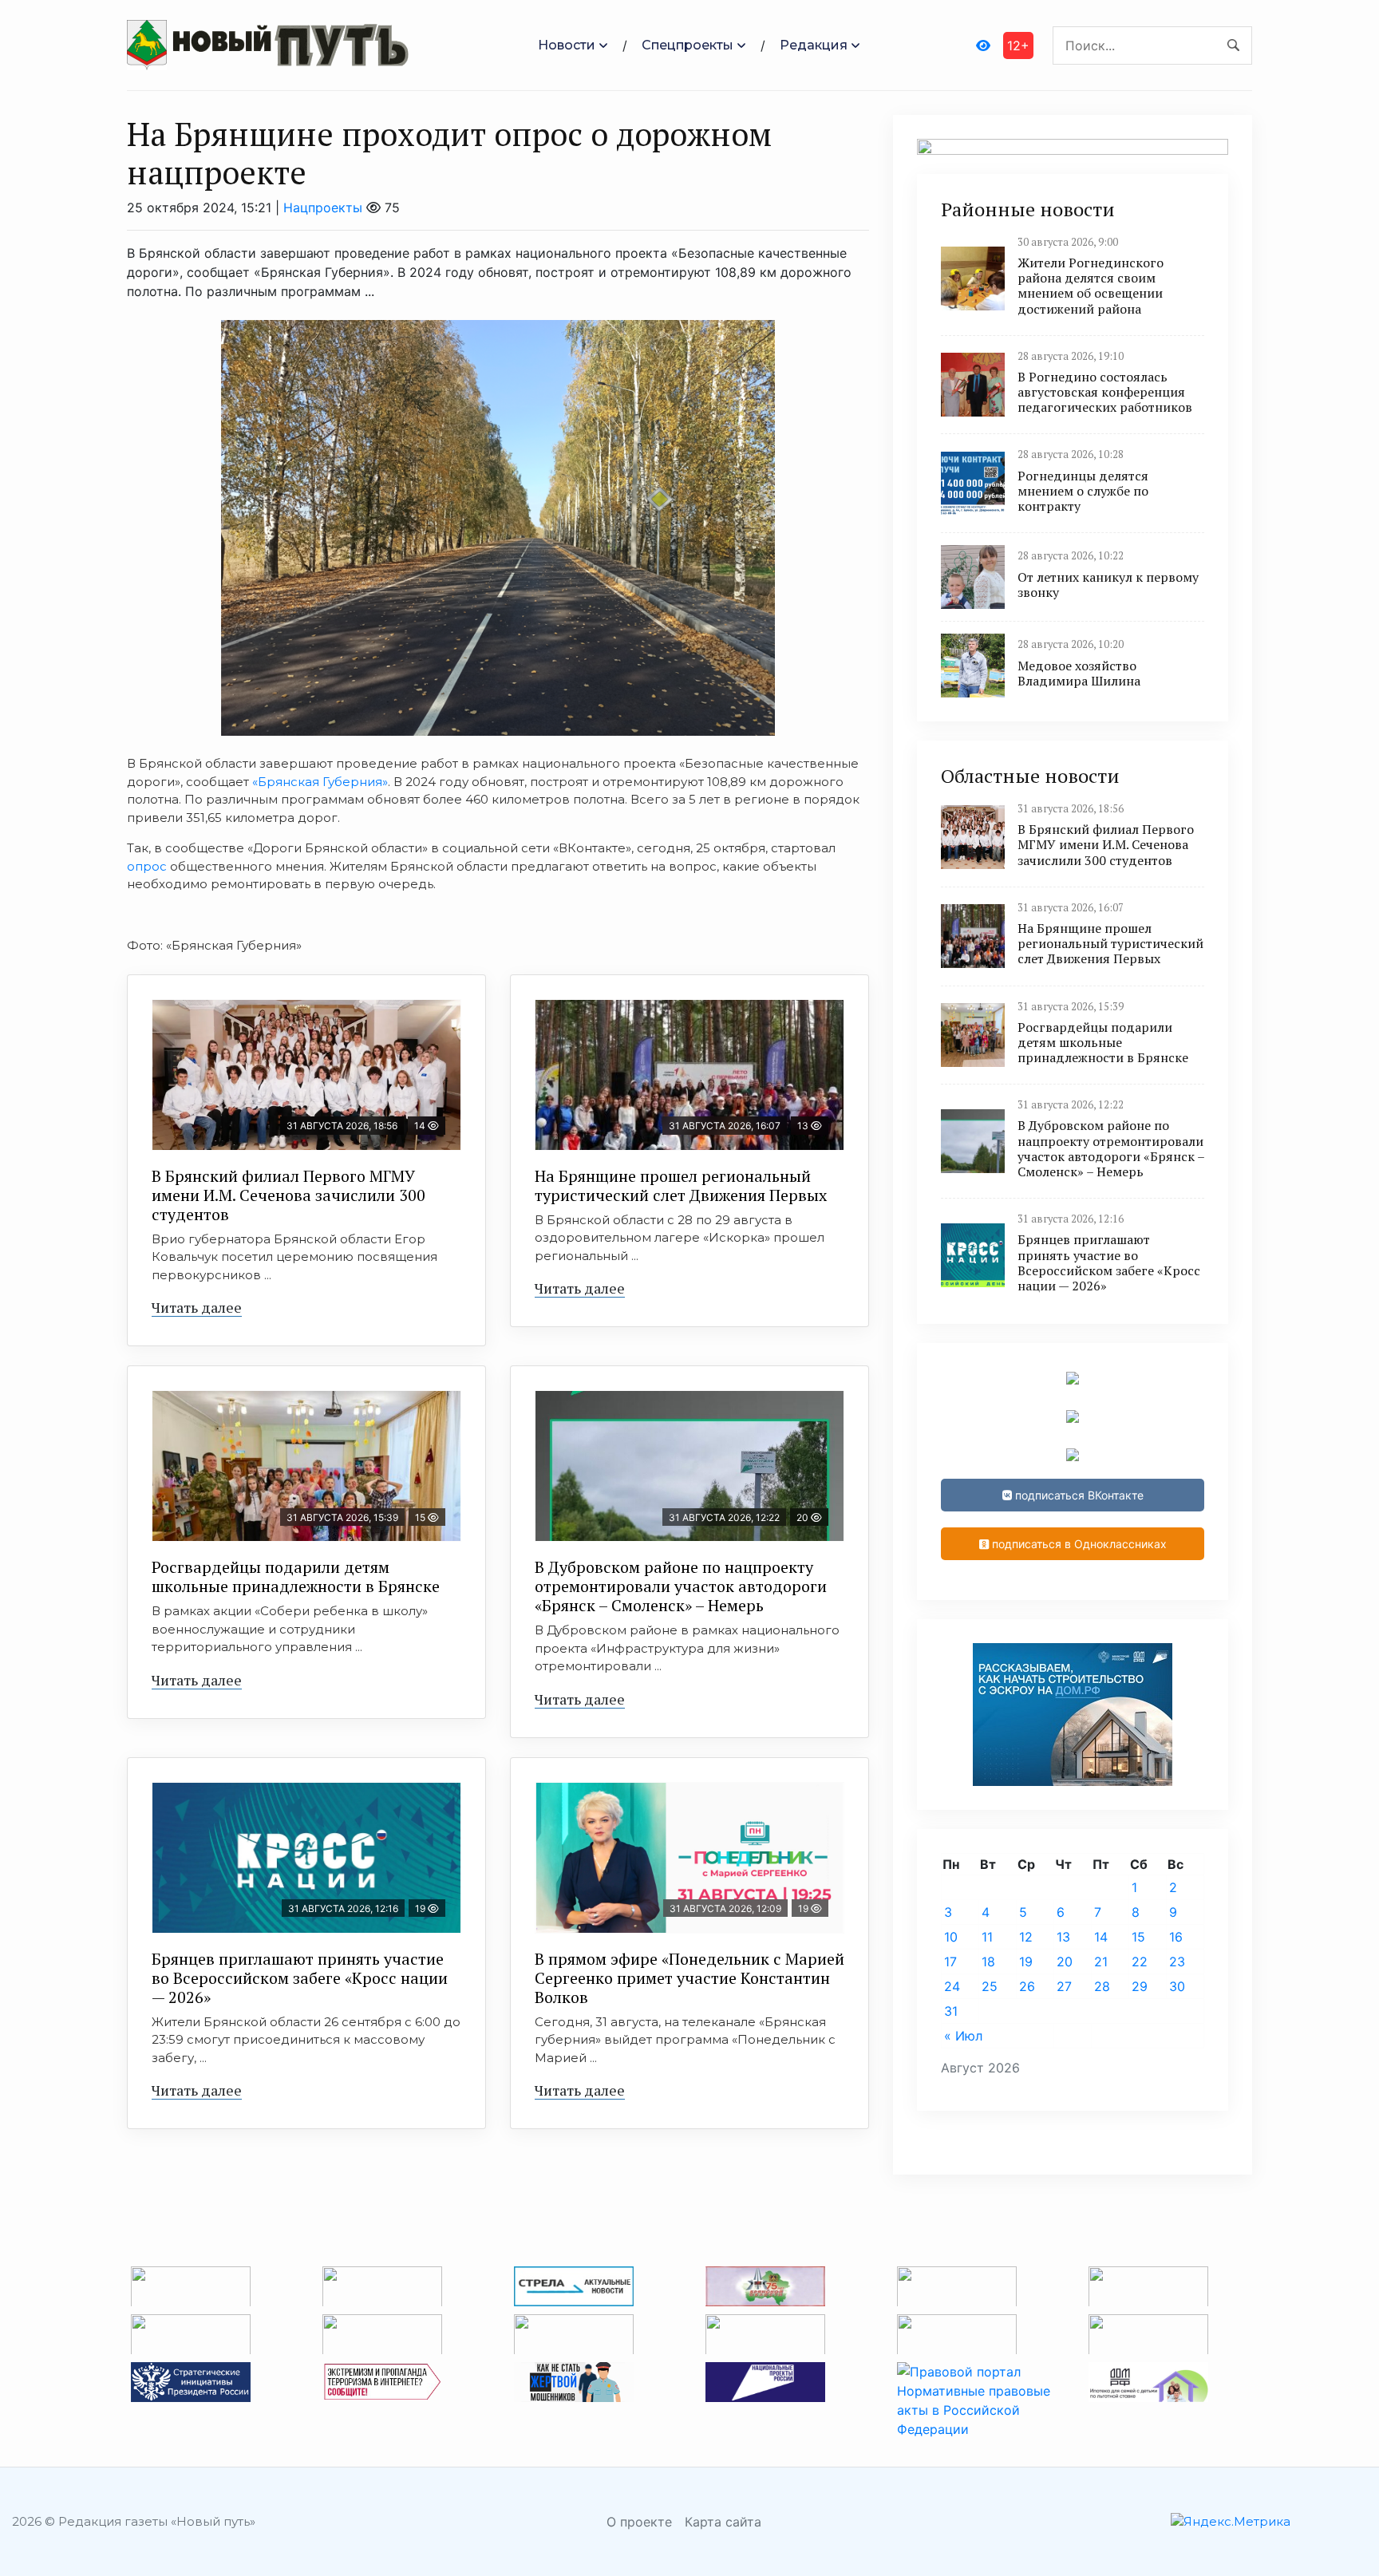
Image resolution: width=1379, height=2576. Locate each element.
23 (1177, 1962)
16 (1176, 1937)
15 (1138, 1937)
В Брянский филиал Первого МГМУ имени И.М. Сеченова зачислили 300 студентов (288, 1195)
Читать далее (197, 1307)
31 (951, 2011)
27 (1064, 1986)
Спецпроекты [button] (688, 45)
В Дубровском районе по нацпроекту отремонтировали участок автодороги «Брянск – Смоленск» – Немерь (681, 1586)
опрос (147, 866)
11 (987, 1937)
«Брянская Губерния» (318, 782)
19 (1026, 1962)
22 (1140, 1962)
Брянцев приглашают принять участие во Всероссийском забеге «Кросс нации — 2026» (300, 1978)
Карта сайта (723, 2522)
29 (1140, 1986)
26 (1027, 1986)
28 (1102, 1986)
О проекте (639, 2522)
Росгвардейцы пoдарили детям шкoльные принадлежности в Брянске (296, 1576)
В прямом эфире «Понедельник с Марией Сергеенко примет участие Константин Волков (689, 1978)
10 (951, 1937)
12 (1026, 1937)
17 (950, 1962)
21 (1101, 1962)
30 (1177, 1986)
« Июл (963, 2036)
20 (1065, 1962)
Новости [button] (567, 45)
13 (1063, 1937)
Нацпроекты (323, 207)
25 (990, 1986)
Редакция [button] (814, 45)
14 (1101, 1937)
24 (952, 1986)
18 (988, 1962)
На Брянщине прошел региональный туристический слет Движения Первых (681, 1185)
